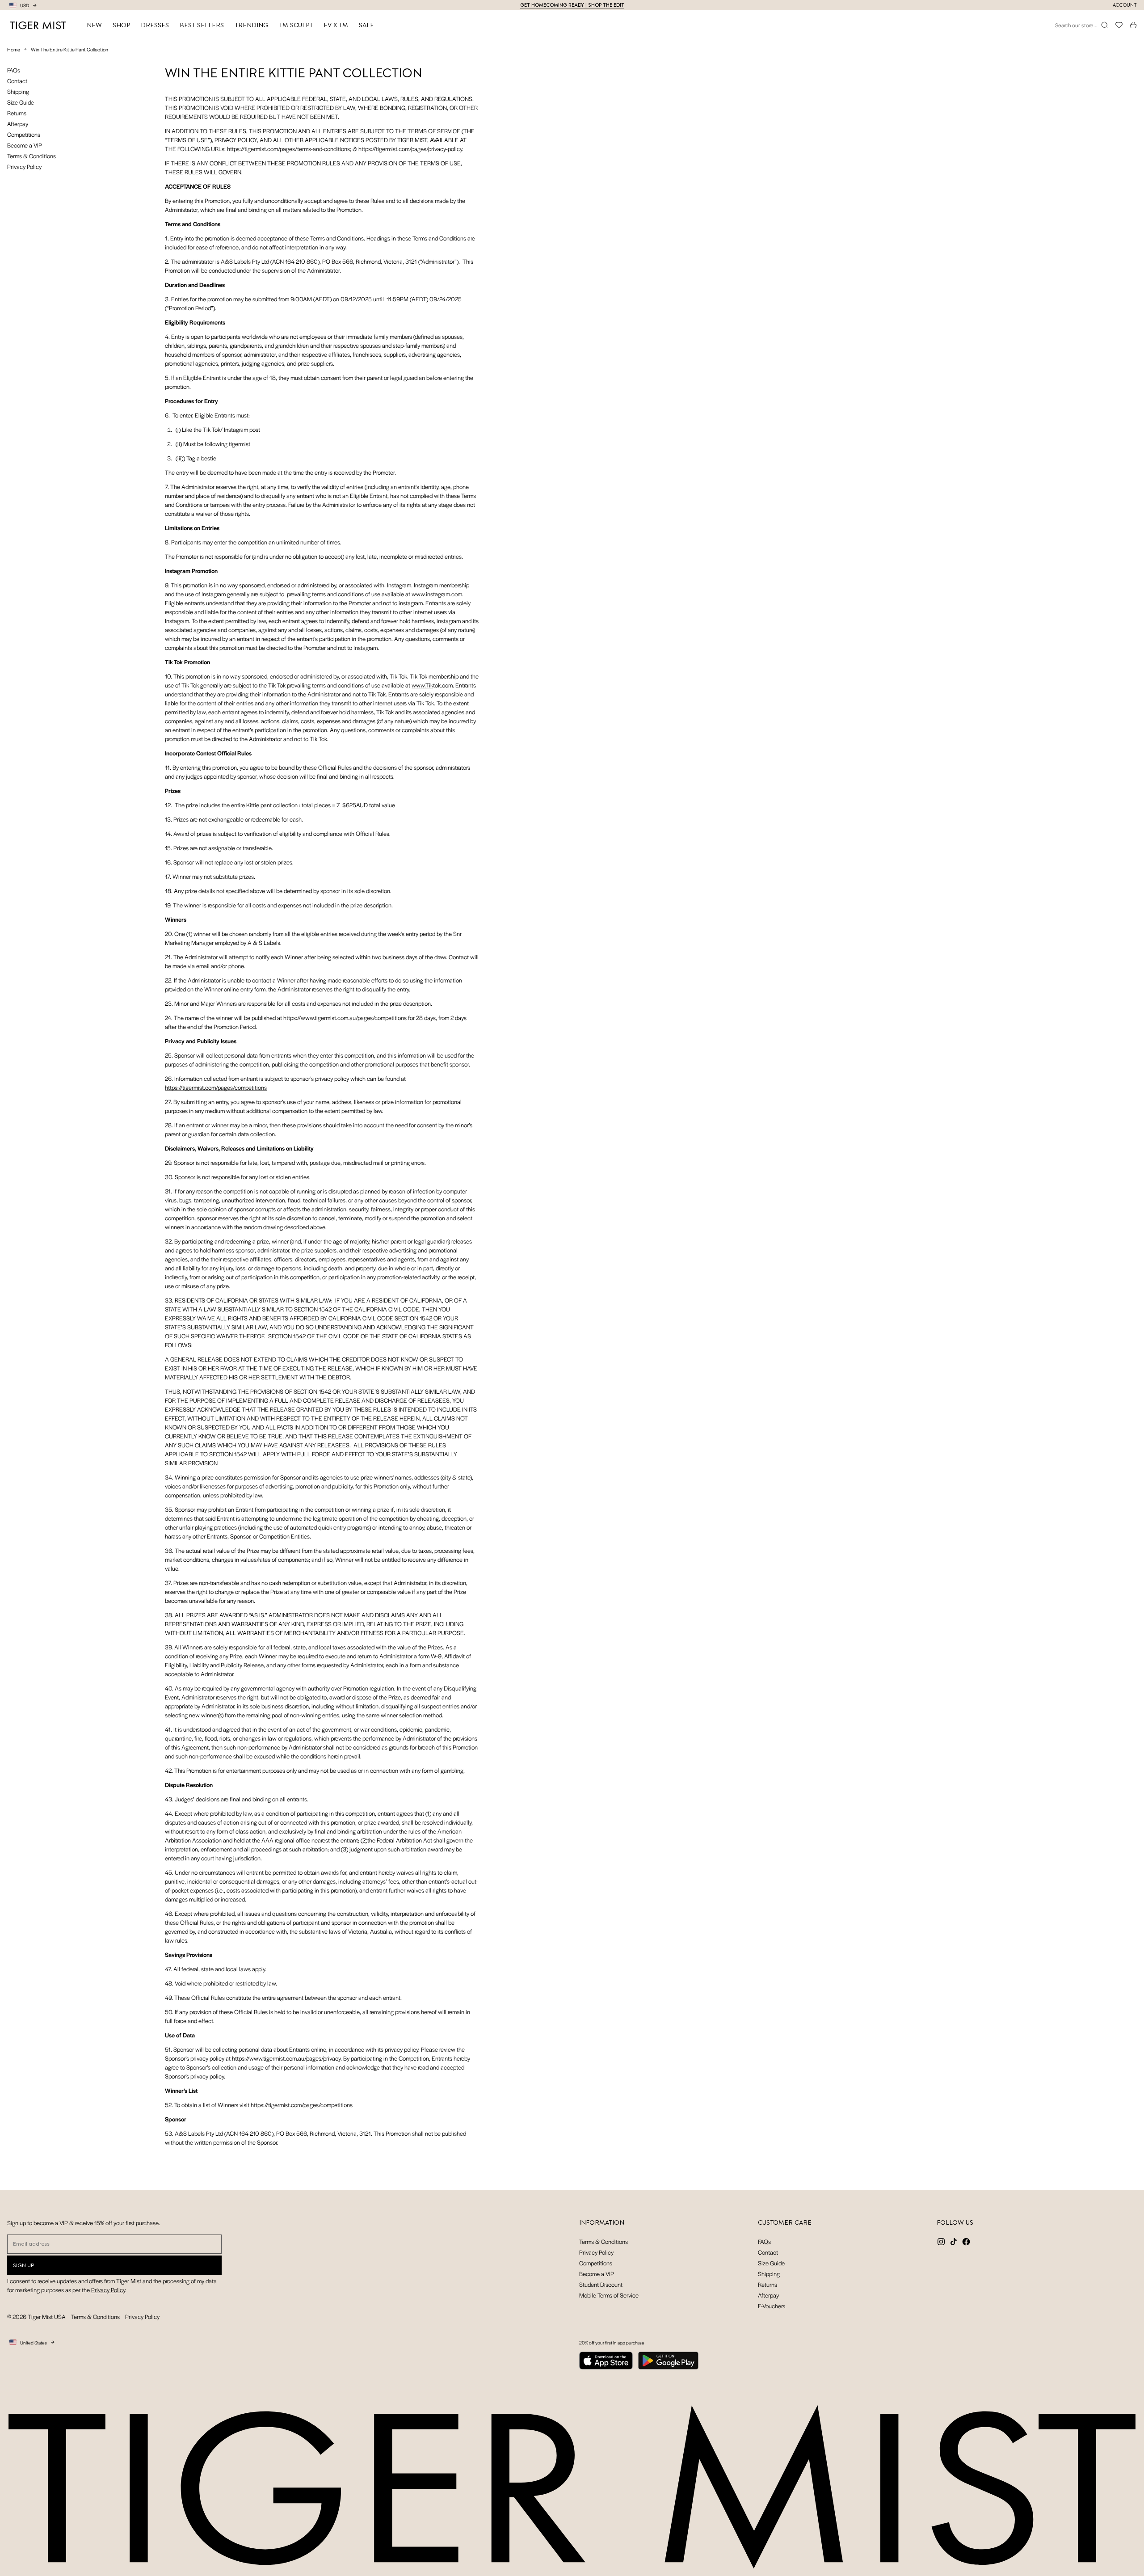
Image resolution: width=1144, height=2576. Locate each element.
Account (1125, 5)
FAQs (14, 70)
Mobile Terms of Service (609, 2295)
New (94, 25)
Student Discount (601, 2284)
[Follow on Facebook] (966, 2242)
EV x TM (336, 25)
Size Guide (21, 102)
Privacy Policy (24, 167)
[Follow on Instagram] (941, 2242)
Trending (251, 25)
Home (14, 49)
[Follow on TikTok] (954, 2242)
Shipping (18, 91)
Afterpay (18, 124)
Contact (17, 81)
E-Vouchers (772, 2306)
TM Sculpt (296, 25)
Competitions (24, 134)
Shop (121, 25)
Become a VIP (25, 145)
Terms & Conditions (32, 156)
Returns (17, 113)
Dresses (155, 25)
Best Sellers (202, 25)
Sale (366, 25)
